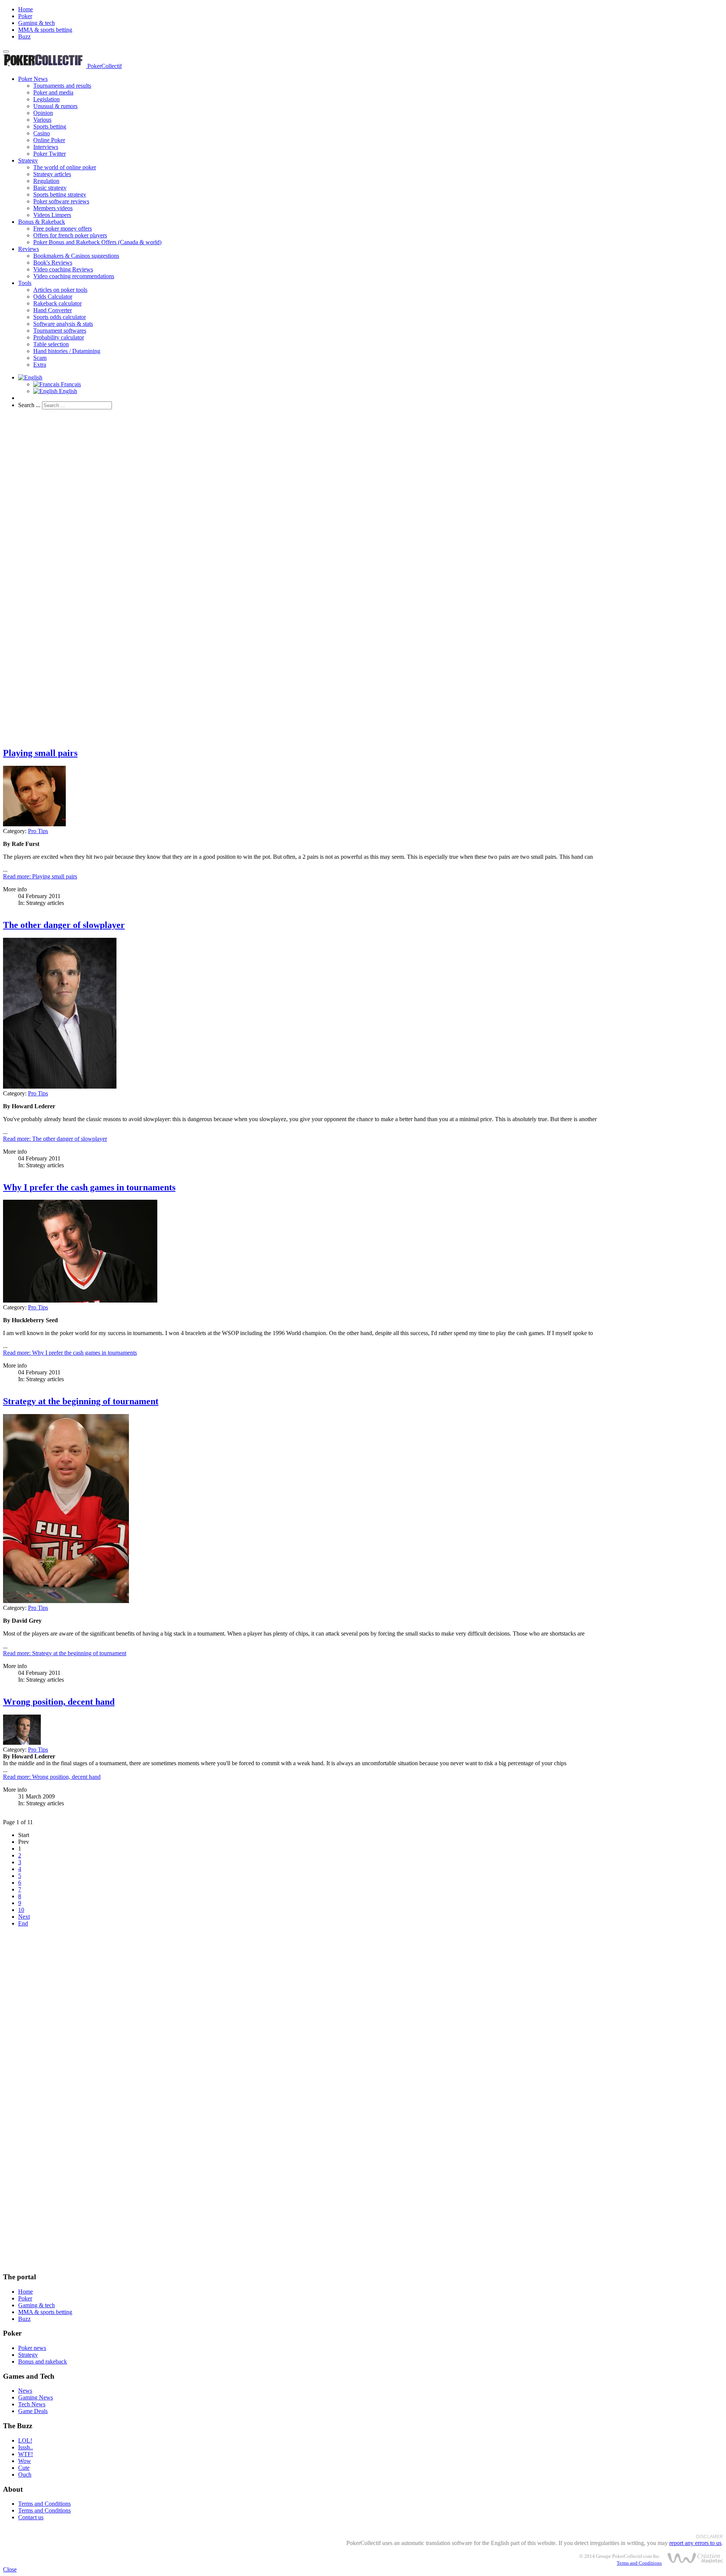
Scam (40, 358)
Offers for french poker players (70, 235)
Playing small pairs (40, 753)
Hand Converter (53, 310)
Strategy (28, 160)
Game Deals (33, 2411)
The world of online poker (65, 167)
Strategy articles (52, 174)
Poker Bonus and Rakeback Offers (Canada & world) (97, 242)
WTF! (26, 2454)
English (67, 391)
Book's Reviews (53, 263)
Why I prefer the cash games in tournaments (89, 1187)
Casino (42, 133)
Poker (25, 16)
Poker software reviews (61, 201)
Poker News (33, 79)
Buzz (24, 36)
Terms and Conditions (44, 2504)
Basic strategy (50, 188)
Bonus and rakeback (43, 2361)
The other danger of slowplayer (64, 925)
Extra (40, 365)
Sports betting (50, 126)
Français (70, 384)
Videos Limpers (52, 215)
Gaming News (36, 2397)
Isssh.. (26, 2447)
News (25, 2391)
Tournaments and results (62, 86)
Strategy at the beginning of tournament (81, 1401)
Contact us (31, 2517)
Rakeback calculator (57, 303)
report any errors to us (695, 2543)
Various (42, 120)
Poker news (32, 2348)
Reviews (29, 249)
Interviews (46, 147)
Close (10, 2569)
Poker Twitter (50, 154)
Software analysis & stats (63, 324)
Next (24, 1917)
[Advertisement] (230, 468)
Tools (25, 283)
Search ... (29, 405)
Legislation (47, 99)
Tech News (32, 2404)
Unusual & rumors (55, 106)
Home (26, 9)
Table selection (51, 344)
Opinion (43, 113)
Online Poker (49, 140)
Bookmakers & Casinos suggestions (76, 256)
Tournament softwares (60, 331)
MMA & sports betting (45, 30)
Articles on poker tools (60, 290)
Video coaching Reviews (63, 269)
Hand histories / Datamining (67, 351)
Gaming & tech (36, 23)
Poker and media (53, 92)
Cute (24, 2468)
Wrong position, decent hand (59, 1702)
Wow (25, 2461)
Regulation (46, 181)
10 (21, 1910)
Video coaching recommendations (74, 276)
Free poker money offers (63, 228)
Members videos (53, 208)
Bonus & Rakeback (42, 222)
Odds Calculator (53, 297)
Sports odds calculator (60, 317)
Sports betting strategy (60, 194)
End (23, 1923)
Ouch (25, 2475)
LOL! (25, 2440)
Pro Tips (38, 831)
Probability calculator (59, 337)
